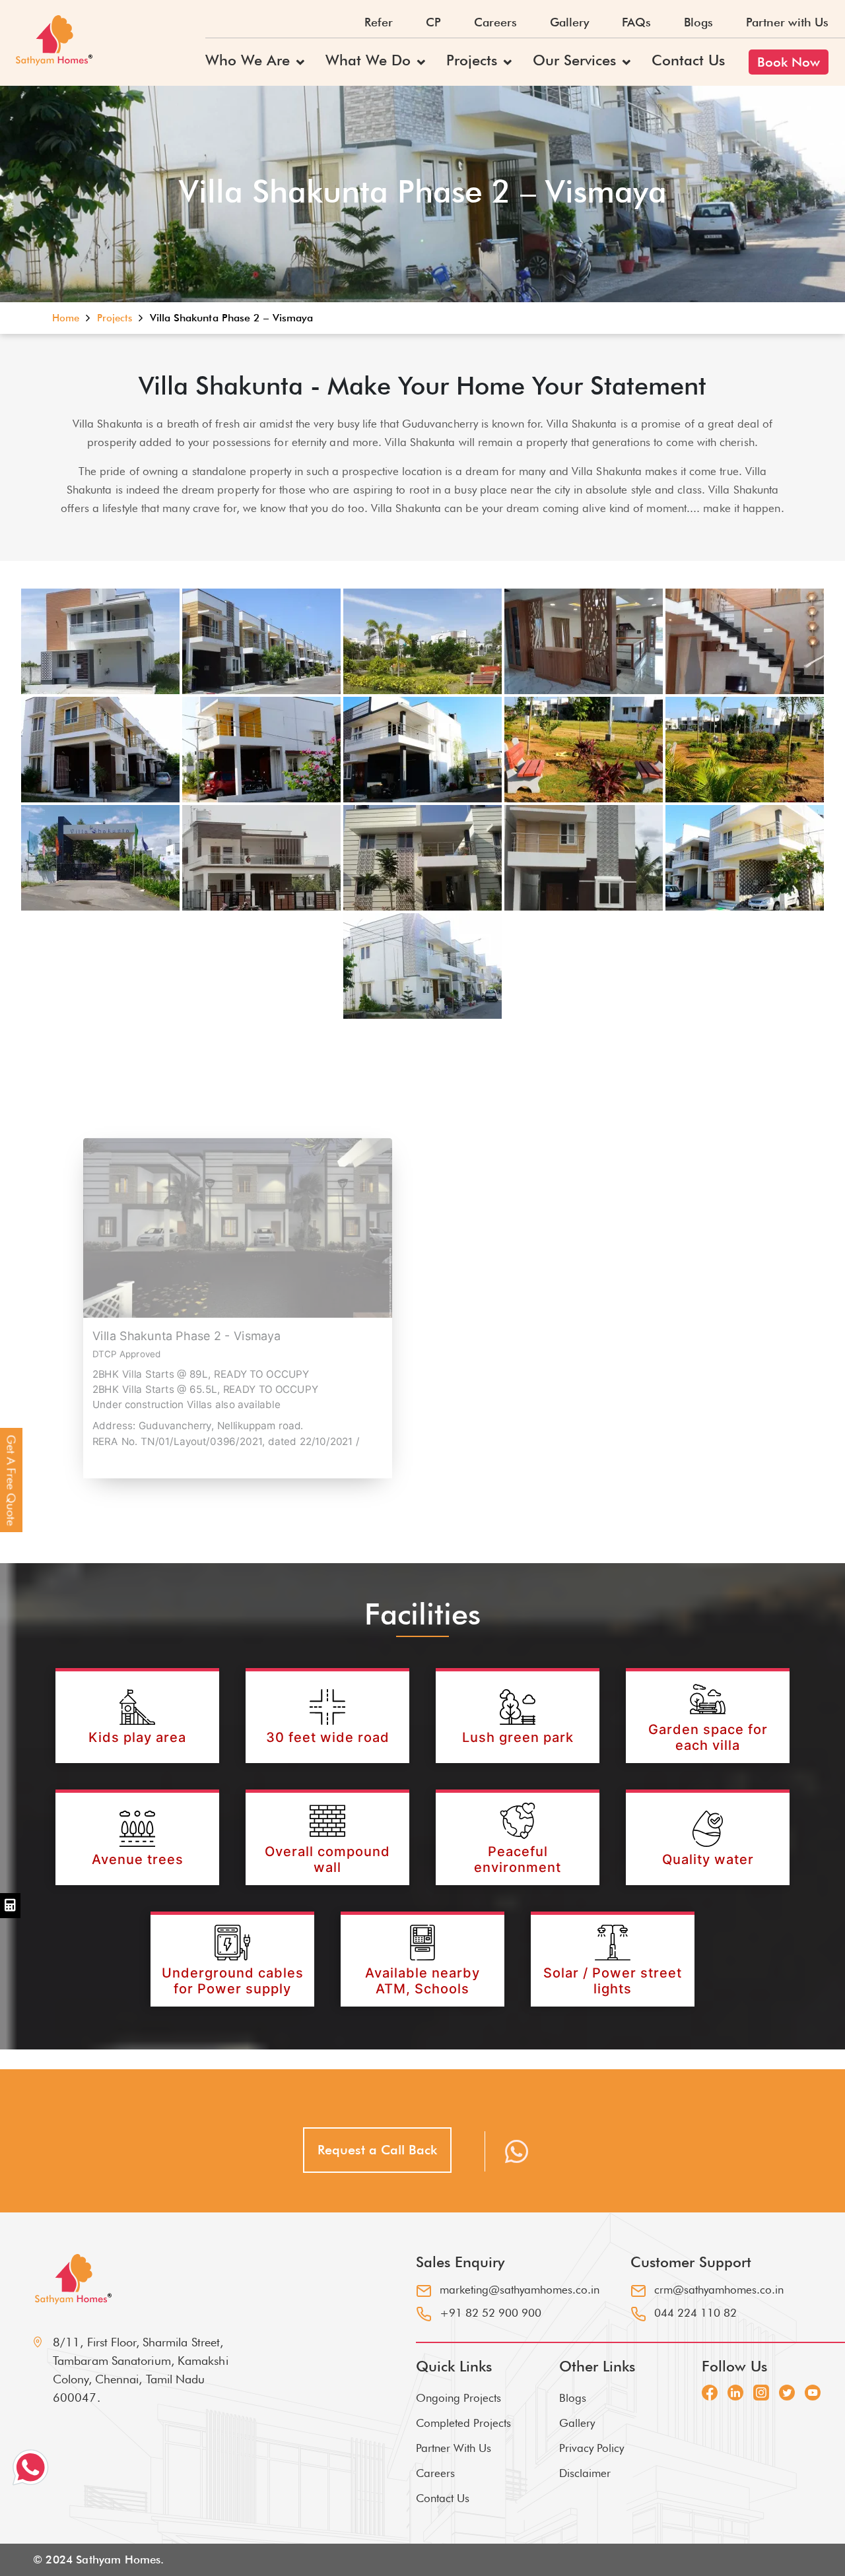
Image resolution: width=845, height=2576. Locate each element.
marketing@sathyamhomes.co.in (520, 2290)
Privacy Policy (591, 2448)
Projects (472, 60)
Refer (379, 22)
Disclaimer (585, 2473)
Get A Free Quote (12, 1481)
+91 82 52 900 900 (490, 2313)
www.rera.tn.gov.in (139, 1456)
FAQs (636, 22)
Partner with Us (787, 22)
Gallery (569, 22)
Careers (495, 22)
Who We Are (248, 60)
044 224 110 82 (695, 2313)
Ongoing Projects (458, 2398)
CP (433, 22)
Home (67, 318)
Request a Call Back (377, 2150)
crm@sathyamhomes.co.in (719, 2290)
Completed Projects (463, 2423)
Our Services (574, 60)
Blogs (698, 22)
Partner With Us (454, 2448)
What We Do (368, 60)
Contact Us (688, 60)
